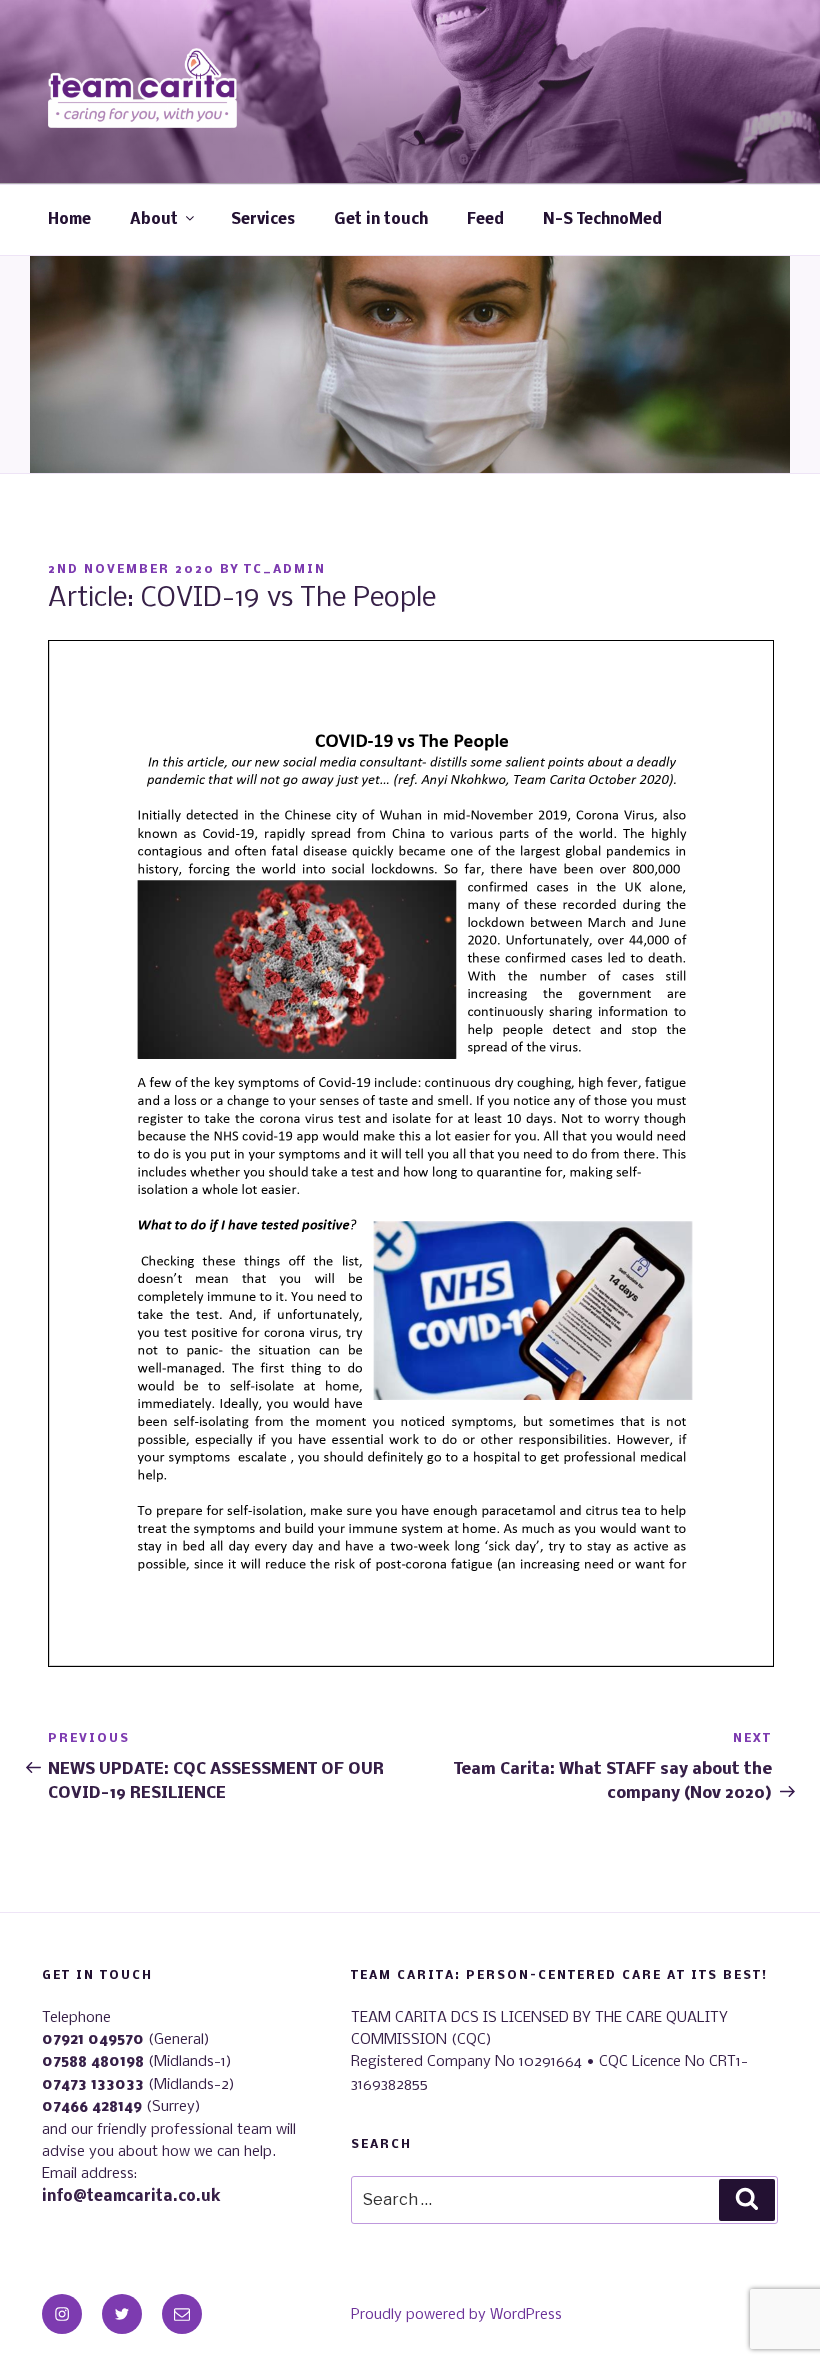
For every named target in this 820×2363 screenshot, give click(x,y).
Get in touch (381, 220)
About (154, 220)
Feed (485, 220)
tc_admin (285, 570)
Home (69, 220)
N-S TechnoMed (602, 220)
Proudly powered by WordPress (456, 2315)
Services (263, 220)
